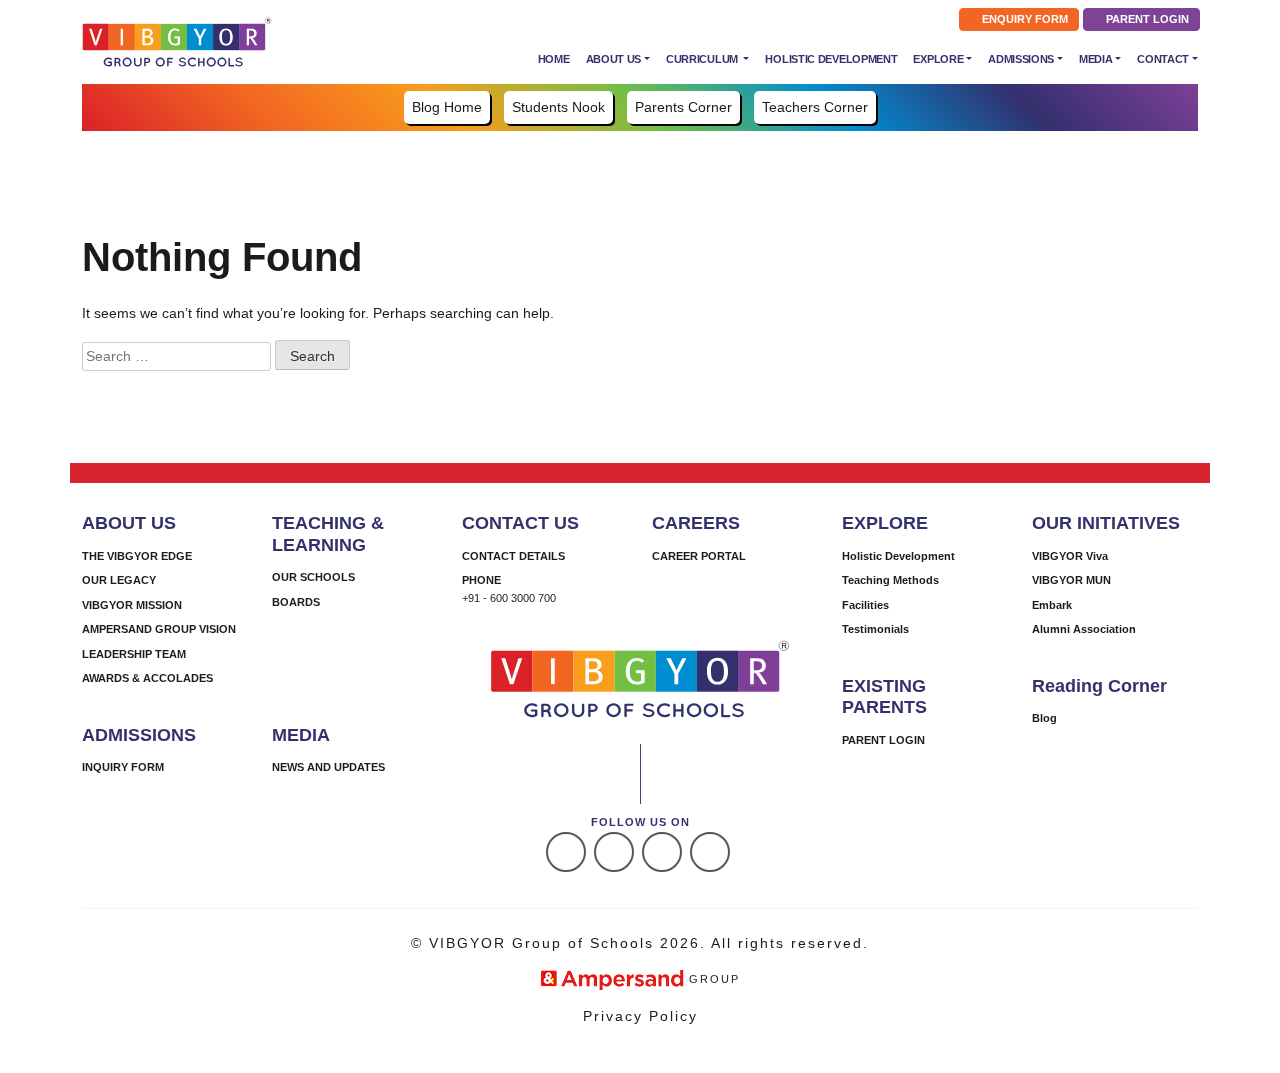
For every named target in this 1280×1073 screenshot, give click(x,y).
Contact (1163, 59)
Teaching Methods (890, 580)
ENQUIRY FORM (1023, 19)
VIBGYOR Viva (1070, 556)
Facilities (865, 605)
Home (554, 59)
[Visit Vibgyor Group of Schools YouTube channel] (710, 852)
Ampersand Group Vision (159, 629)
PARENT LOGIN (1146, 19)
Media (1096, 59)
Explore (938, 59)
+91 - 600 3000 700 (509, 598)
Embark (1052, 605)
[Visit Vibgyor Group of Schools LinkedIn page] (662, 852)
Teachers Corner (815, 107)
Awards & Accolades (147, 678)
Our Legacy (119, 580)
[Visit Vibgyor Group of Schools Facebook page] (566, 852)
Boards (296, 602)
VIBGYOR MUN (1071, 580)
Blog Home (447, 107)
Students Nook (558, 107)
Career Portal (699, 556)
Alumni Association (1084, 629)
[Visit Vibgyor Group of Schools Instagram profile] (614, 852)
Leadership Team (134, 654)
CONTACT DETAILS (513, 556)
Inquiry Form (123, 767)
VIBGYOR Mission (132, 605)
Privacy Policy (640, 1016)
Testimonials (875, 629)
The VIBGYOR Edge (137, 556)
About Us (614, 59)
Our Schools (313, 577)
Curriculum (703, 59)
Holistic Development (831, 59)
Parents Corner (683, 107)
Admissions (1021, 59)
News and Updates (328, 767)
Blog (1044, 718)
